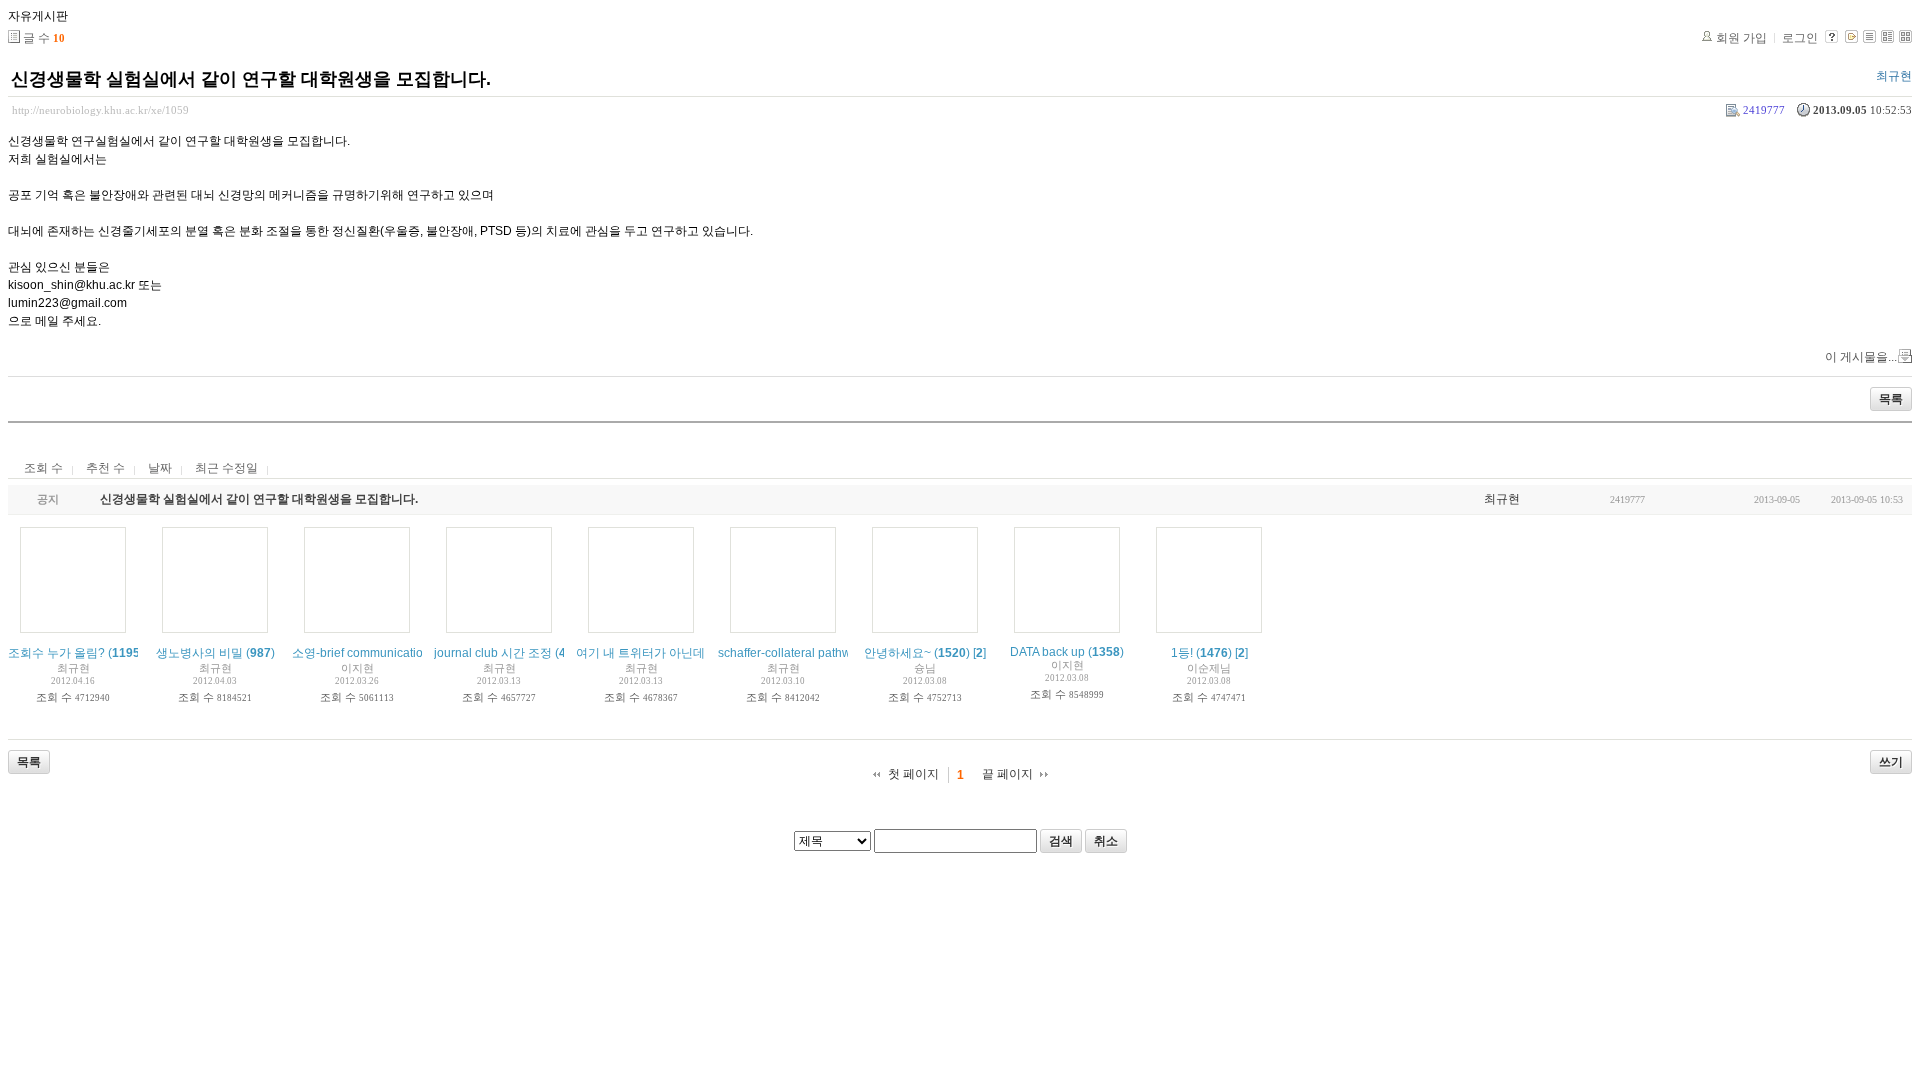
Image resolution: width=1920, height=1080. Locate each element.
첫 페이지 (913, 774)
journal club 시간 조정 (493, 653)
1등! (1182, 653)
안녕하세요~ (897, 653)
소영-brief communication (361, 653)
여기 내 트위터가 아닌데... (645, 653)
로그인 (1800, 38)
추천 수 (105, 468)
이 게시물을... (1861, 357)
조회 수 (43, 468)
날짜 (160, 468)
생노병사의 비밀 (199, 653)
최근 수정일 (226, 468)
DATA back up (1047, 652)
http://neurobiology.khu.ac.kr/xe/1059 (100, 110)
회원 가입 (1741, 38)
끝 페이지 (1007, 774)
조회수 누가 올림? (56, 653)
